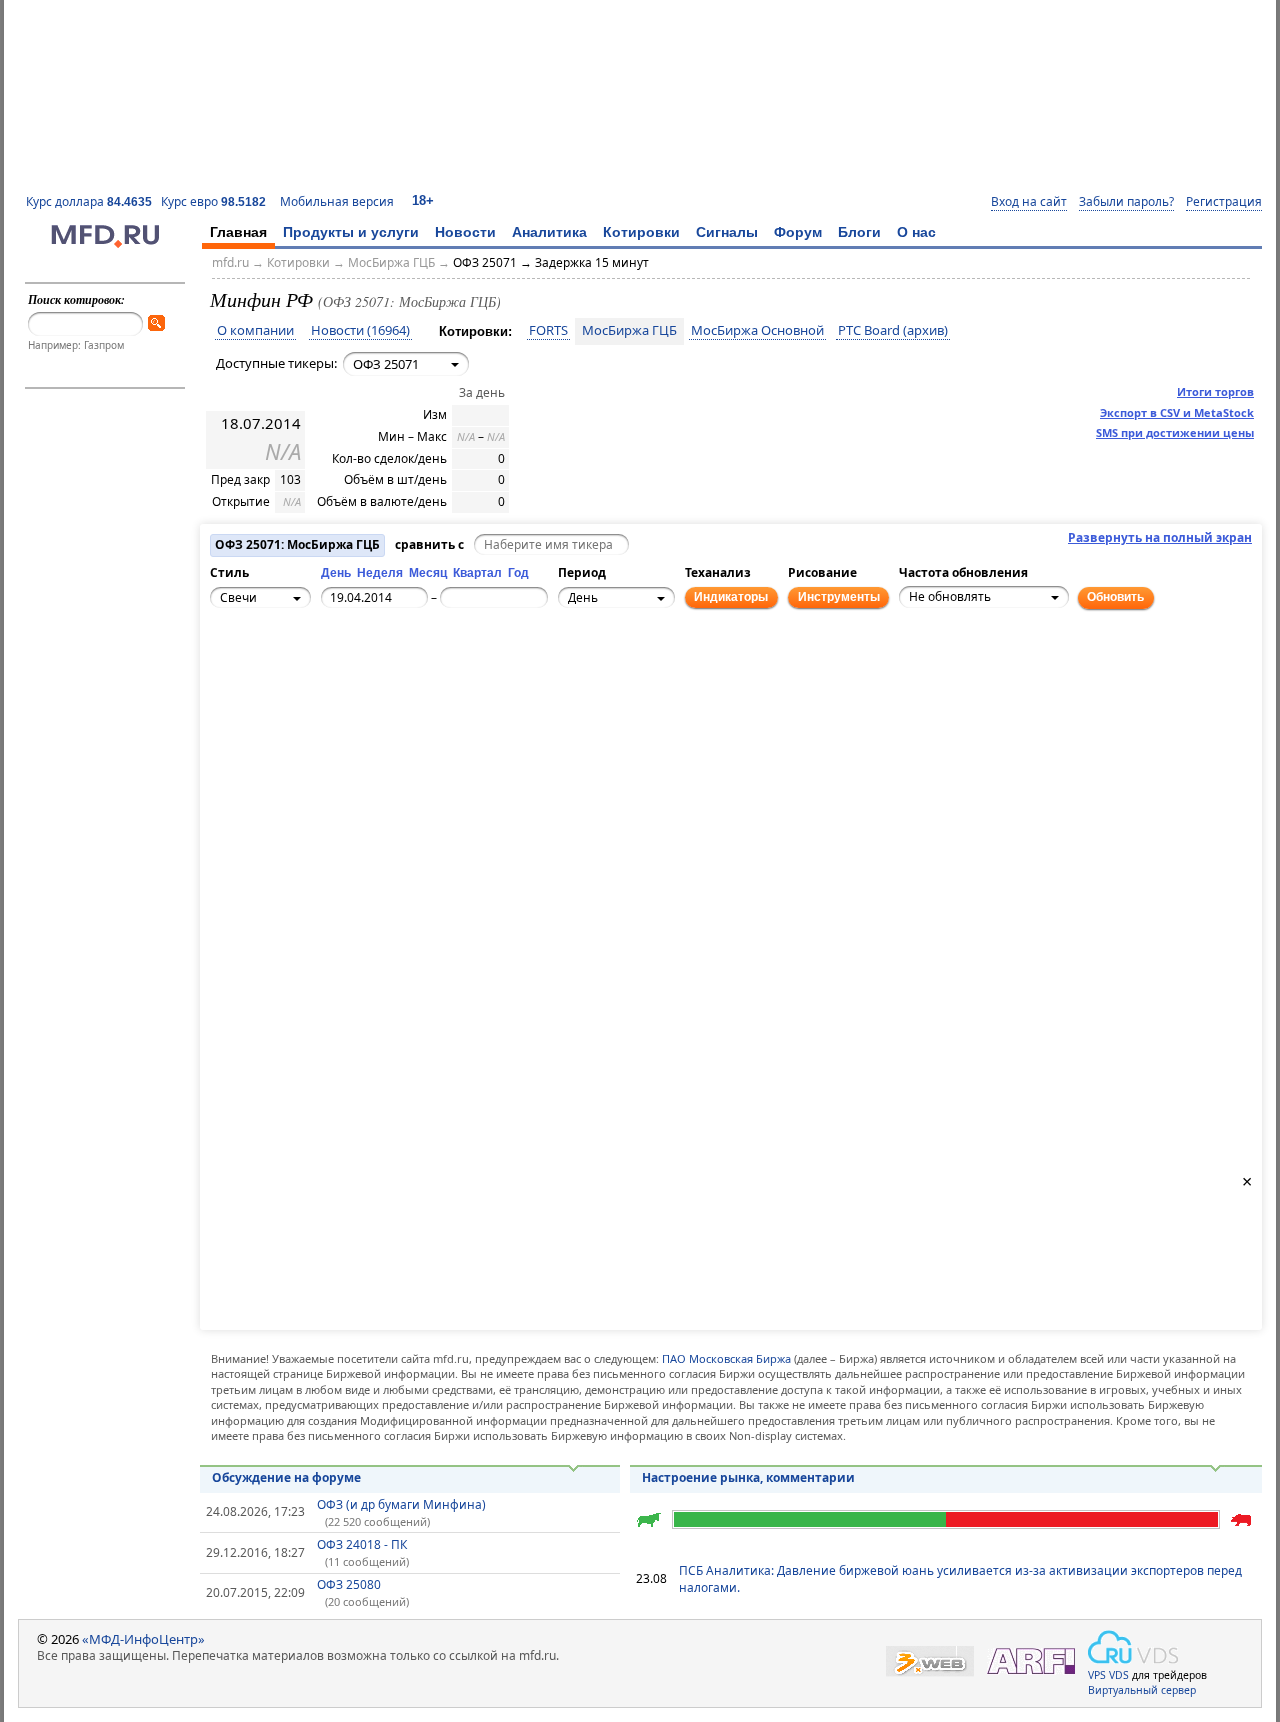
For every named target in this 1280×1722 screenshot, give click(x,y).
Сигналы (727, 232)
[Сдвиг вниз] (273, 700)
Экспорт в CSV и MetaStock (1177, 412)
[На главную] (105, 243)
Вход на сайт (1029, 202)
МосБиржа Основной (757, 331)
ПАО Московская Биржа (726, 1358)
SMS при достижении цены (1175, 432)
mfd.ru (230, 262)
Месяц (428, 573)
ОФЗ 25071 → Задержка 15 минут (551, 262)
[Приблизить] (317, 667)
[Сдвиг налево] (251, 678)
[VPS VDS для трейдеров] (1133, 1647)
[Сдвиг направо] (295, 678)
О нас (916, 232)
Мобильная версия (337, 201)
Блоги (859, 232)
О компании (255, 331)
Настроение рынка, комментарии (748, 1477)
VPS (1097, 1675)
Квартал (477, 573)
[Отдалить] (317, 689)
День (336, 573)
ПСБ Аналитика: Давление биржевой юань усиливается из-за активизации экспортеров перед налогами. (960, 1579)
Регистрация (1224, 202)
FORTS (548, 331)
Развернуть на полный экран (1160, 538)
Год (518, 573)
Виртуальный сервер (1142, 1690)
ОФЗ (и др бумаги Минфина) (401, 1504)
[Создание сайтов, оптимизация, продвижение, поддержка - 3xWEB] (930, 1661)
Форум (798, 232)
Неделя (380, 573)
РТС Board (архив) (893, 331)
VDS (1119, 1675)
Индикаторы (731, 597)
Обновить (1115, 597)
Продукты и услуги (351, 232)
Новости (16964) (360, 331)
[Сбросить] (273, 678)
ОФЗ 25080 (349, 1584)
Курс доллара (89, 201)
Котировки (641, 232)
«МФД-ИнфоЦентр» (143, 1639)
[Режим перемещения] (229, 667)
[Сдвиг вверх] (273, 656)
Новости (465, 232)
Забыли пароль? (1126, 202)
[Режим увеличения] (229, 689)
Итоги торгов (1215, 391)
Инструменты (839, 597)
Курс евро (213, 201)
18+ (423, 200)
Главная (238, 232)
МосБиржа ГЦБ (391, 262)
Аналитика (549, 232)
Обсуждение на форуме (286, 1477)
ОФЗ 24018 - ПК (362, 1544)
